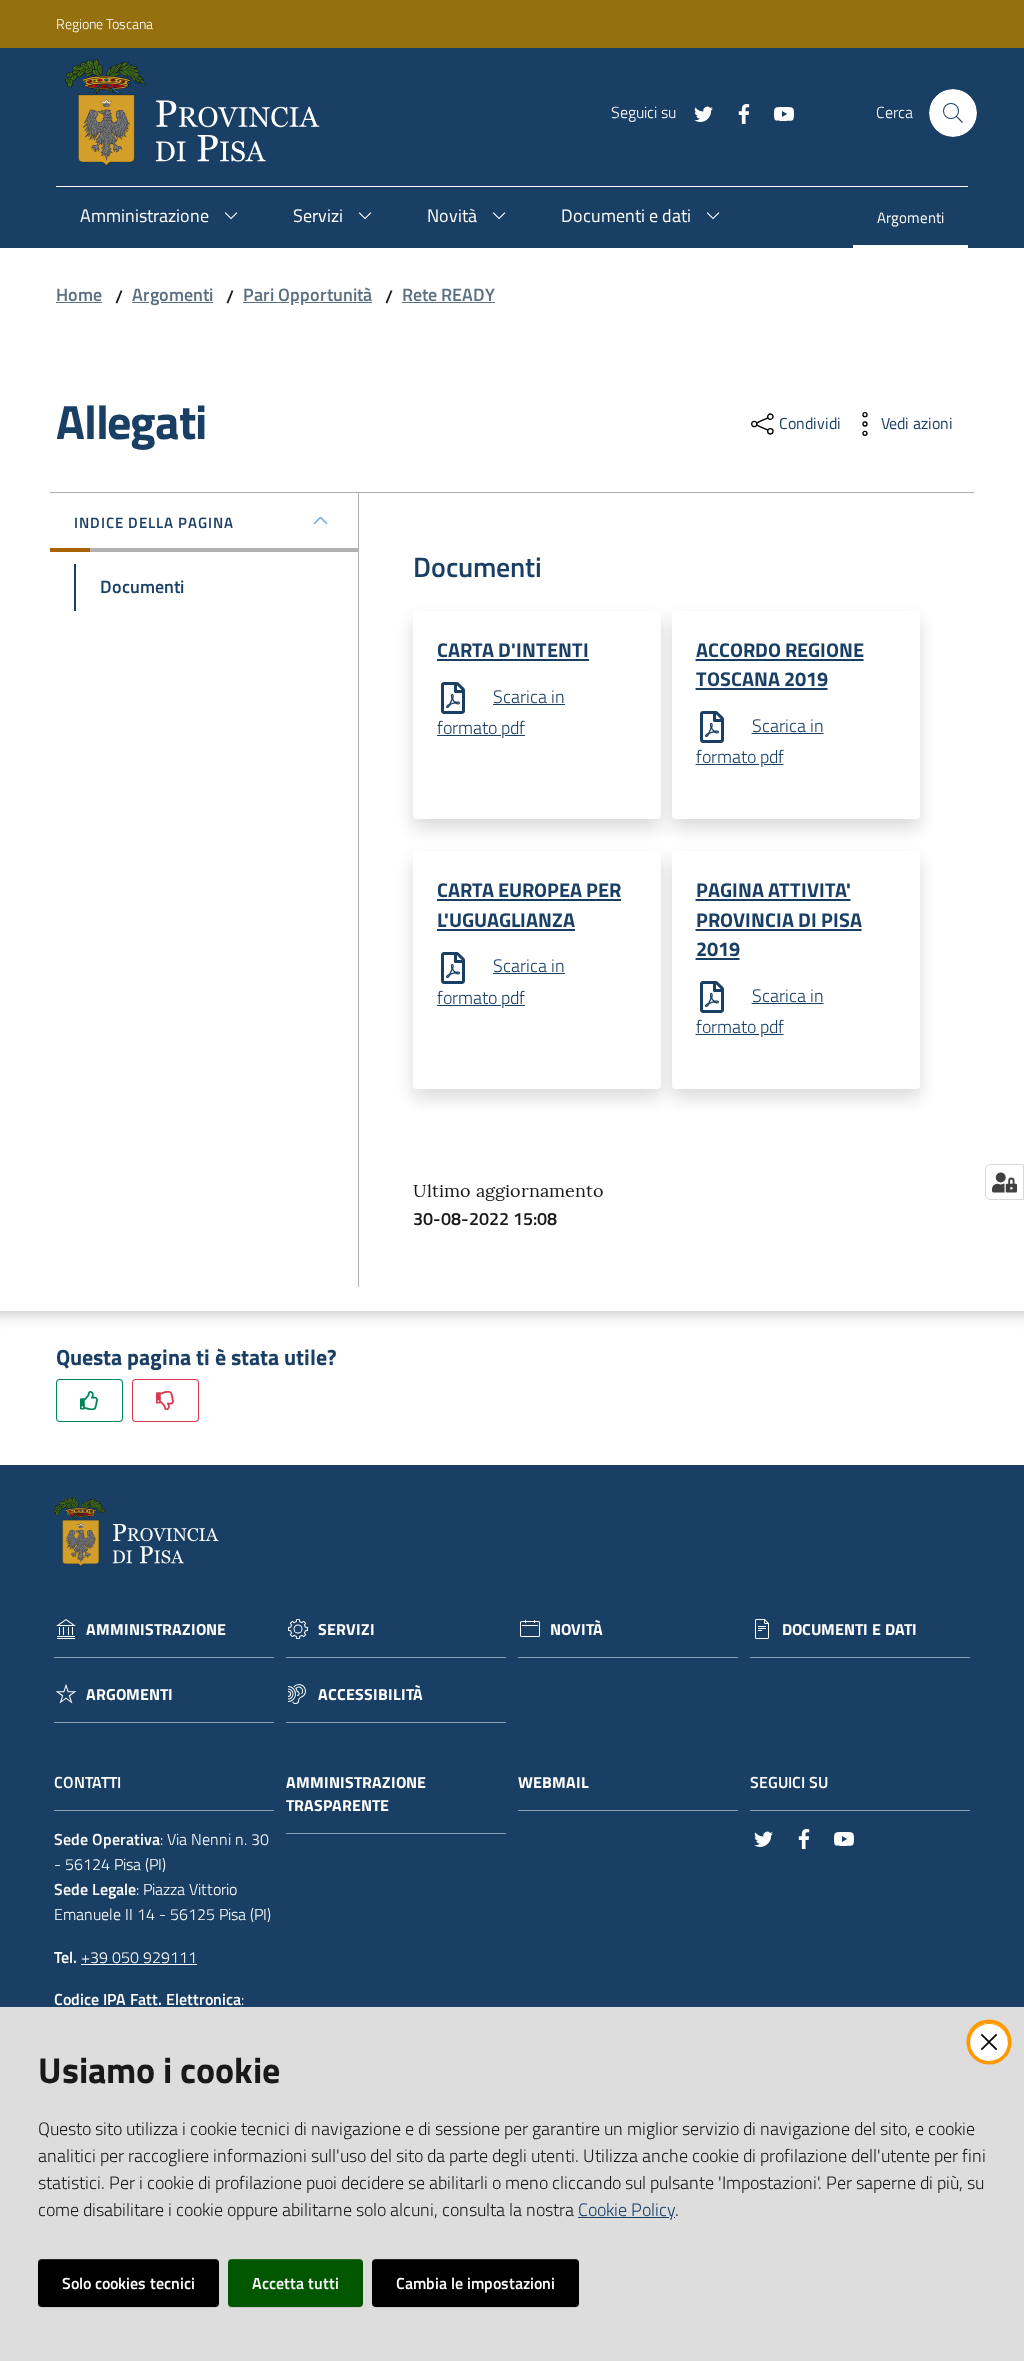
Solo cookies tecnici (128, 2283)
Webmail (553, 1782)
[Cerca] (953, 113)
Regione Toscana (104, 23)
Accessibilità (370, 1694)
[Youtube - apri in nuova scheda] (776, 112)
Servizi (346, 1629)
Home (79, 294)
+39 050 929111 (139, 1957)
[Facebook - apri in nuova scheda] (736, 112)
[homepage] (200, 113)
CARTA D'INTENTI (513, 649)
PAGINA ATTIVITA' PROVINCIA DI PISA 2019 (779, 919)
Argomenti (172, 294)
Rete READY (448, 294)
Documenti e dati (849, 1629)
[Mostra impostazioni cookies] (1004, 1182)
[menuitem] (910, 219)
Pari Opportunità (307, 294)
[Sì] (89, 1400)
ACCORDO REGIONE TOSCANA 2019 (780, 664)
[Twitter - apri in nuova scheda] (696, 112)
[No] (165, 1400)
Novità (576, 1629)
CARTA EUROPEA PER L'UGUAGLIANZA (529, 904)
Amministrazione (156, 1629)
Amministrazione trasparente (356, 1794)
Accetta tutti (295, 2283)
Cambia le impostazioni (475, 2283)
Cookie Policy (626, 2209)
